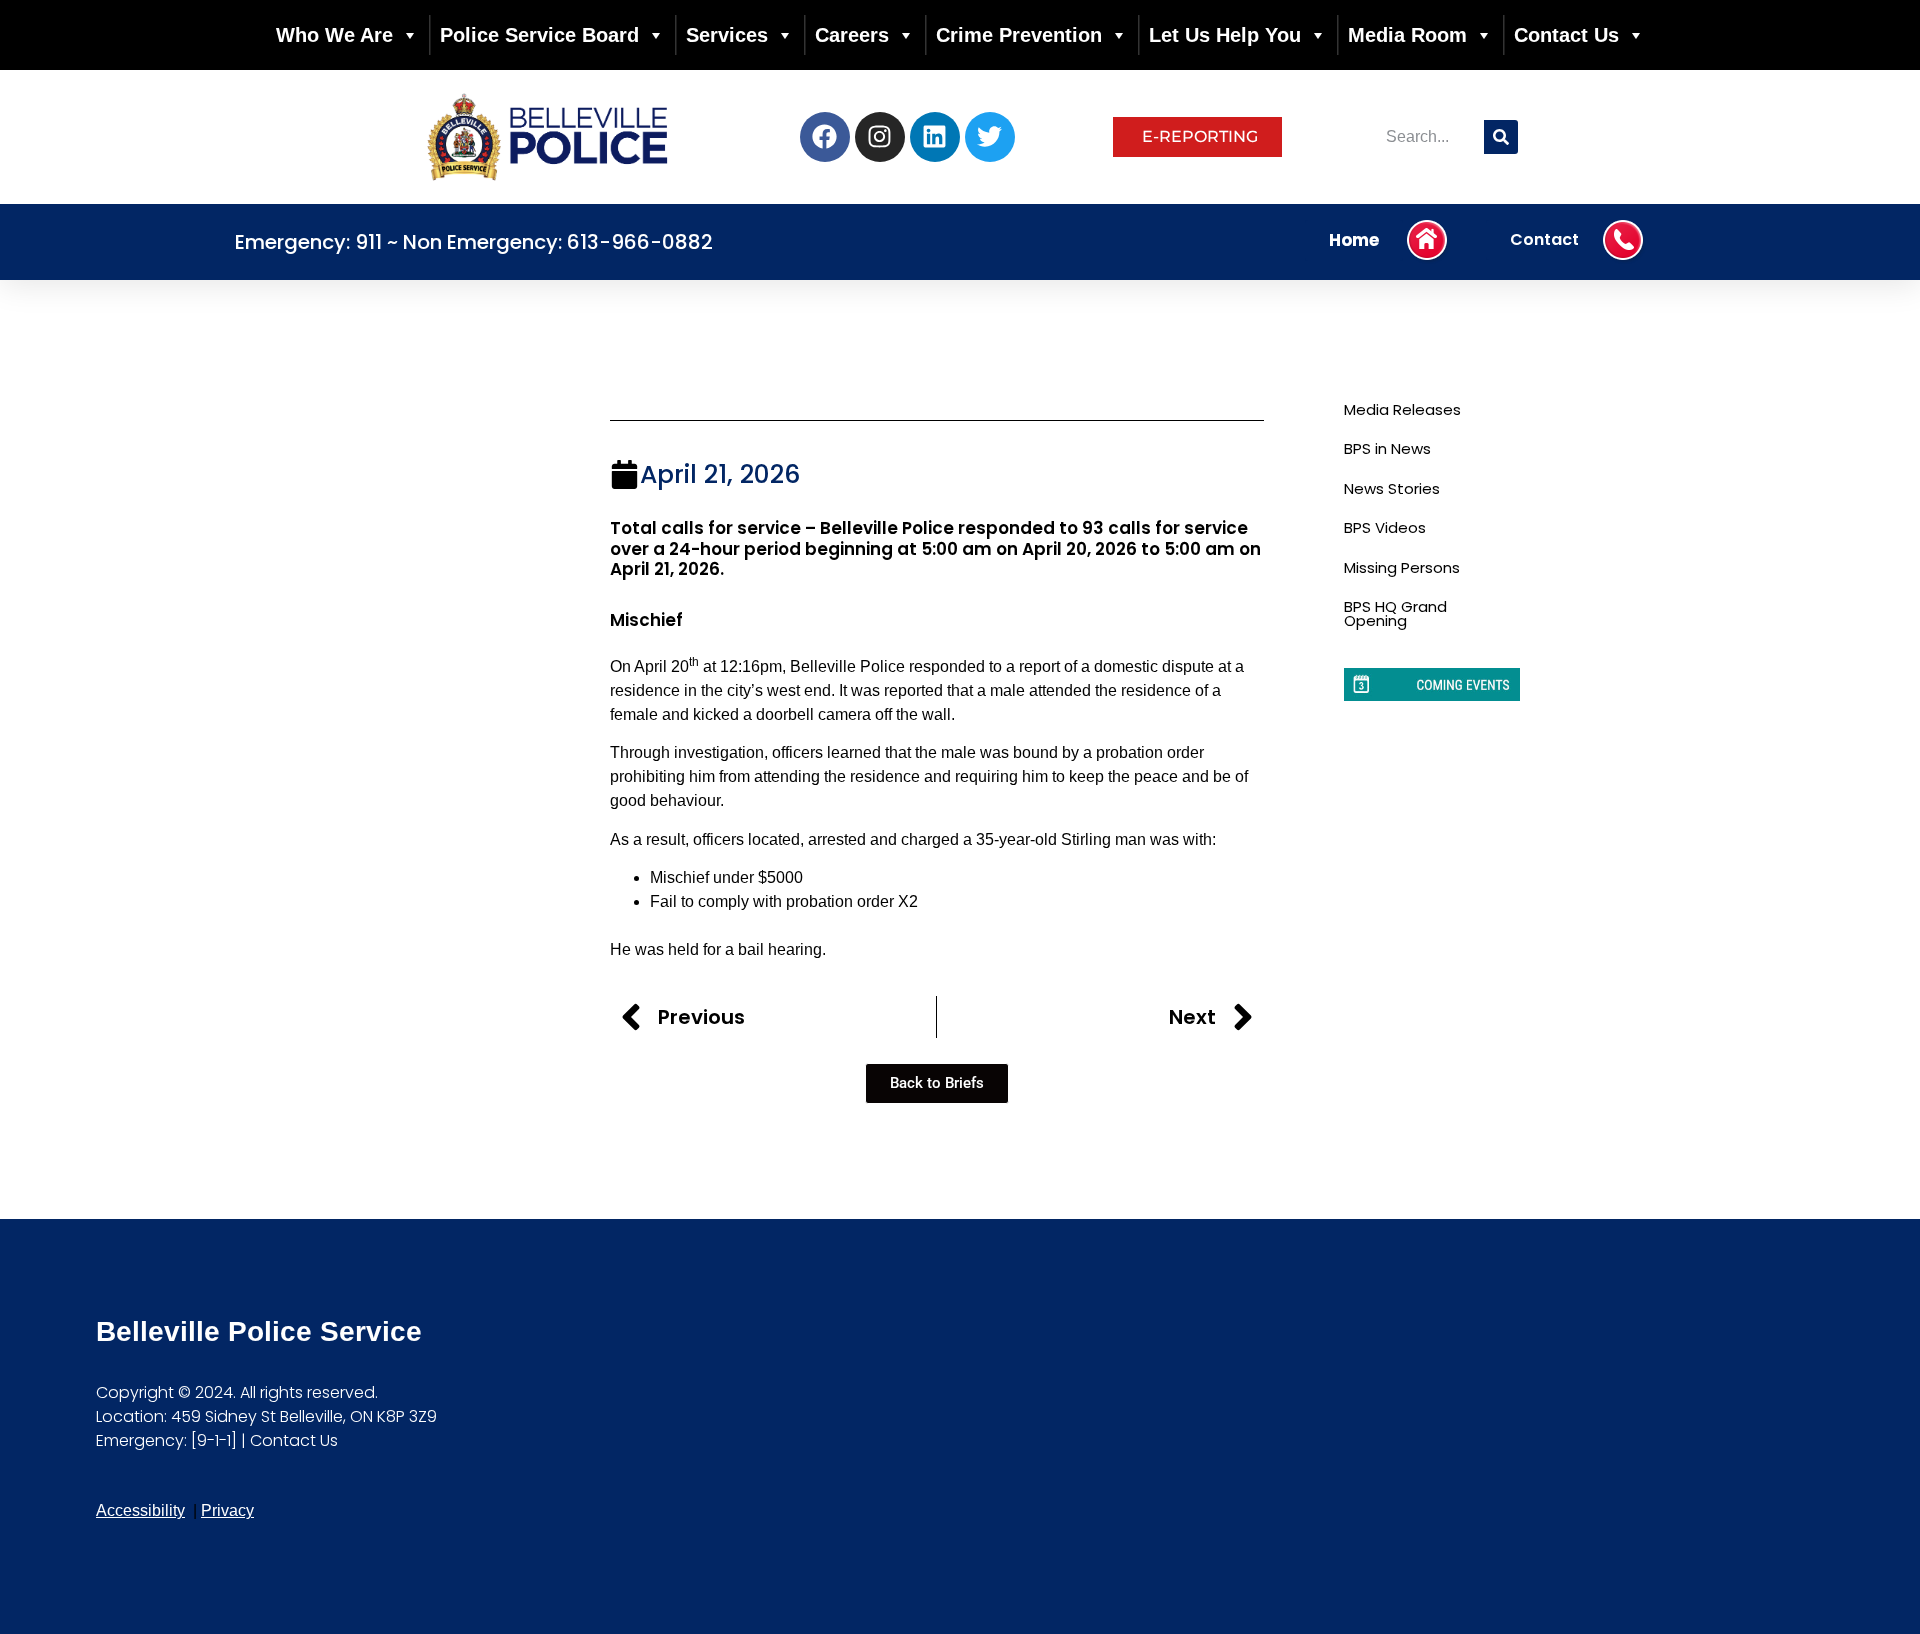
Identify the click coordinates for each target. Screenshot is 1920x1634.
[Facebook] (825, 137)
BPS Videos (1385, 527)
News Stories (1392, 488)
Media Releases (1402, 409)
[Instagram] (880, 137)
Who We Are (334, 35)
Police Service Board (539, 35)
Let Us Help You (1225, 35)
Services (727, 35)
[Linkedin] (935, 137)
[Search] (1501, 137)
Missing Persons (1402, 567)
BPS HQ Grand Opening (1395, 613)
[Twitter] (990, 137)
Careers (852, 35)
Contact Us (1566, 35)
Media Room (1407, 35)
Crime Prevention (1019, 35)
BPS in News (1387, 448)
